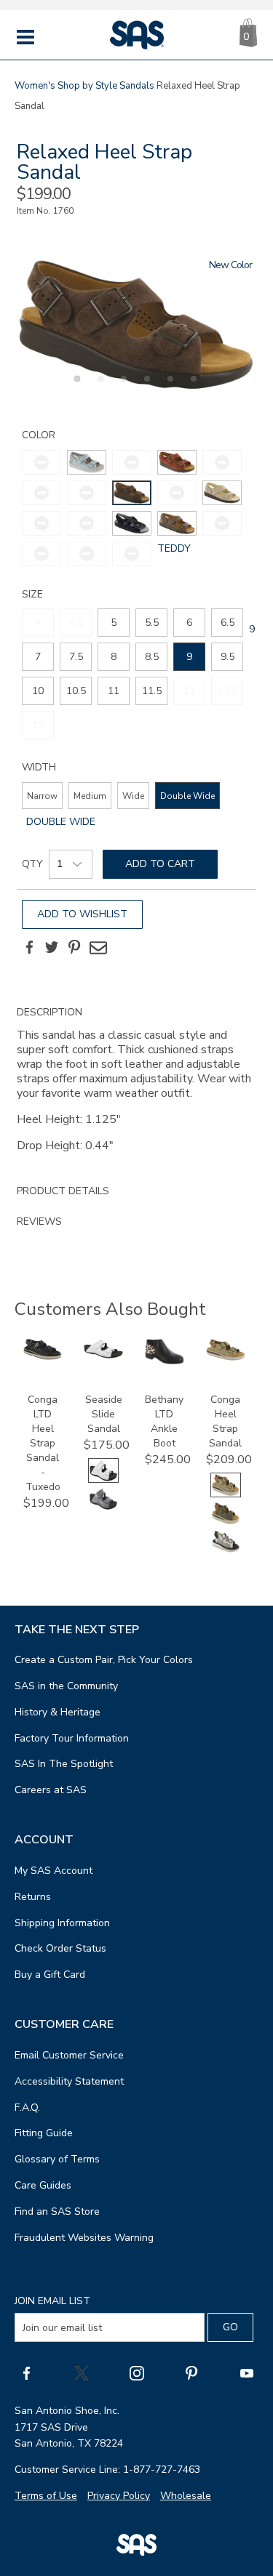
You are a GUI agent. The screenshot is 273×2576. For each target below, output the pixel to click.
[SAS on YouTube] (247, 2372)
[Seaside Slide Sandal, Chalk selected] (103, 1480)
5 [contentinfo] (114, 623)
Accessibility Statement (69, 2081)
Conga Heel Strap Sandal (225, 1421)
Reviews (39, 1221)
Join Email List (52, 2301)
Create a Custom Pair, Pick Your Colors (104, 1660)
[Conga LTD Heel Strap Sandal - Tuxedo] (43, 1357)
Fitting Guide (44, 2133)
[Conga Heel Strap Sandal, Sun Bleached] (226, 1551)
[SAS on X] (82, 2372)
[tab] (136, 1087)
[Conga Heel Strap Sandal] (226, 1357)
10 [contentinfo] (38, 691)
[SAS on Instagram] (137, 2372)
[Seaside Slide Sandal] (103, 1355)
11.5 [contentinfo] (152, 691)
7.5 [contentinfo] (76, 657)
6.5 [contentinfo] (227, 623)
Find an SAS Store (57, 2211)
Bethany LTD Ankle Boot (164, 1421)
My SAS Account (54, 1871)
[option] (136, 325)
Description (50, 1012)
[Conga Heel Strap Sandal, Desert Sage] (226, 1522)
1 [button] (75, 387)
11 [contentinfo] (114, 691)
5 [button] (168, 387)
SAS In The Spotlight (64, 1764)
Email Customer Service (69, 2055)
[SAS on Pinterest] (191, 2372)
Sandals (137, 86)
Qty (32, 864)
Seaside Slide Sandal (104, 1414)
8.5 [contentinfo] (152, 657)
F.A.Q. (27, 2108)
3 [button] (122, 387)
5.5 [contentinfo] (152, 623)
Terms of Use (46, 2496)
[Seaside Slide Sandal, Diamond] (103, 1508)
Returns (33, 1897)
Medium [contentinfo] (90, 796)
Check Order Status (60, 1948)
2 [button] (98, 387)
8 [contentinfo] (114, 657)
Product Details (63, 1191)
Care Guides (43, 2185)
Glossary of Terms (57, 2159)
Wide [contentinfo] (133, 796)
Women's (35, 86)
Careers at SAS (51, 1790)
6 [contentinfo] (189, 623)
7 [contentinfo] (38, 657)
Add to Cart (160, 864)
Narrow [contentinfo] (42, 796)
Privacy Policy (119, 2496)
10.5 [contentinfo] (76, 691)
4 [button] (145, 387)
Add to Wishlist (82, 914)
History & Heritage (58, 1712)
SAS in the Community (66, 1686)
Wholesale (186, 2496)
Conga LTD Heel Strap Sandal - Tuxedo (43, 1443)
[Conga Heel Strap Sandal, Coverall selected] (226, 1494)
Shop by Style (87, 86)
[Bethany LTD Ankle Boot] (165, 1361)
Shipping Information (62, 1923)
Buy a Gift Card (50, 1975)
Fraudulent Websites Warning (84, 2238)
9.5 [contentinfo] (227, 657)
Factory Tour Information (72, 1738)
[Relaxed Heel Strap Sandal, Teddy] (136, 325)
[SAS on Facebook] (26, 2372)
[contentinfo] (87, 462)
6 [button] (191, 387)
